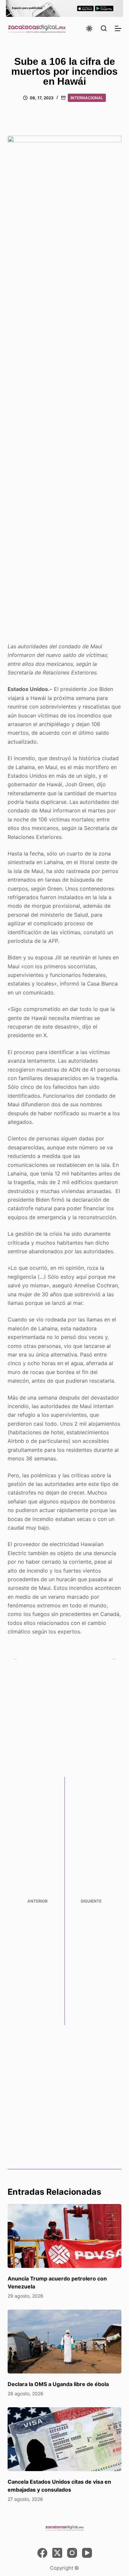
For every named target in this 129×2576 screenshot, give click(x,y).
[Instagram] (72, 2553)
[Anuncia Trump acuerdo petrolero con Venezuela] (64, 2236)
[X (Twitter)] (57, 2553)
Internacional (87, 98)
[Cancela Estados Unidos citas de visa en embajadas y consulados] (64, 2439)
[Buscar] (104, 28)
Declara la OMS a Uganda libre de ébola (58, 2384)
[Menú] (118, 28)
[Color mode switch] (89, 28)
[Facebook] (42, 2553)
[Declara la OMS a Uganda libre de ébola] (64, 2342)
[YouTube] (87, 2553)
